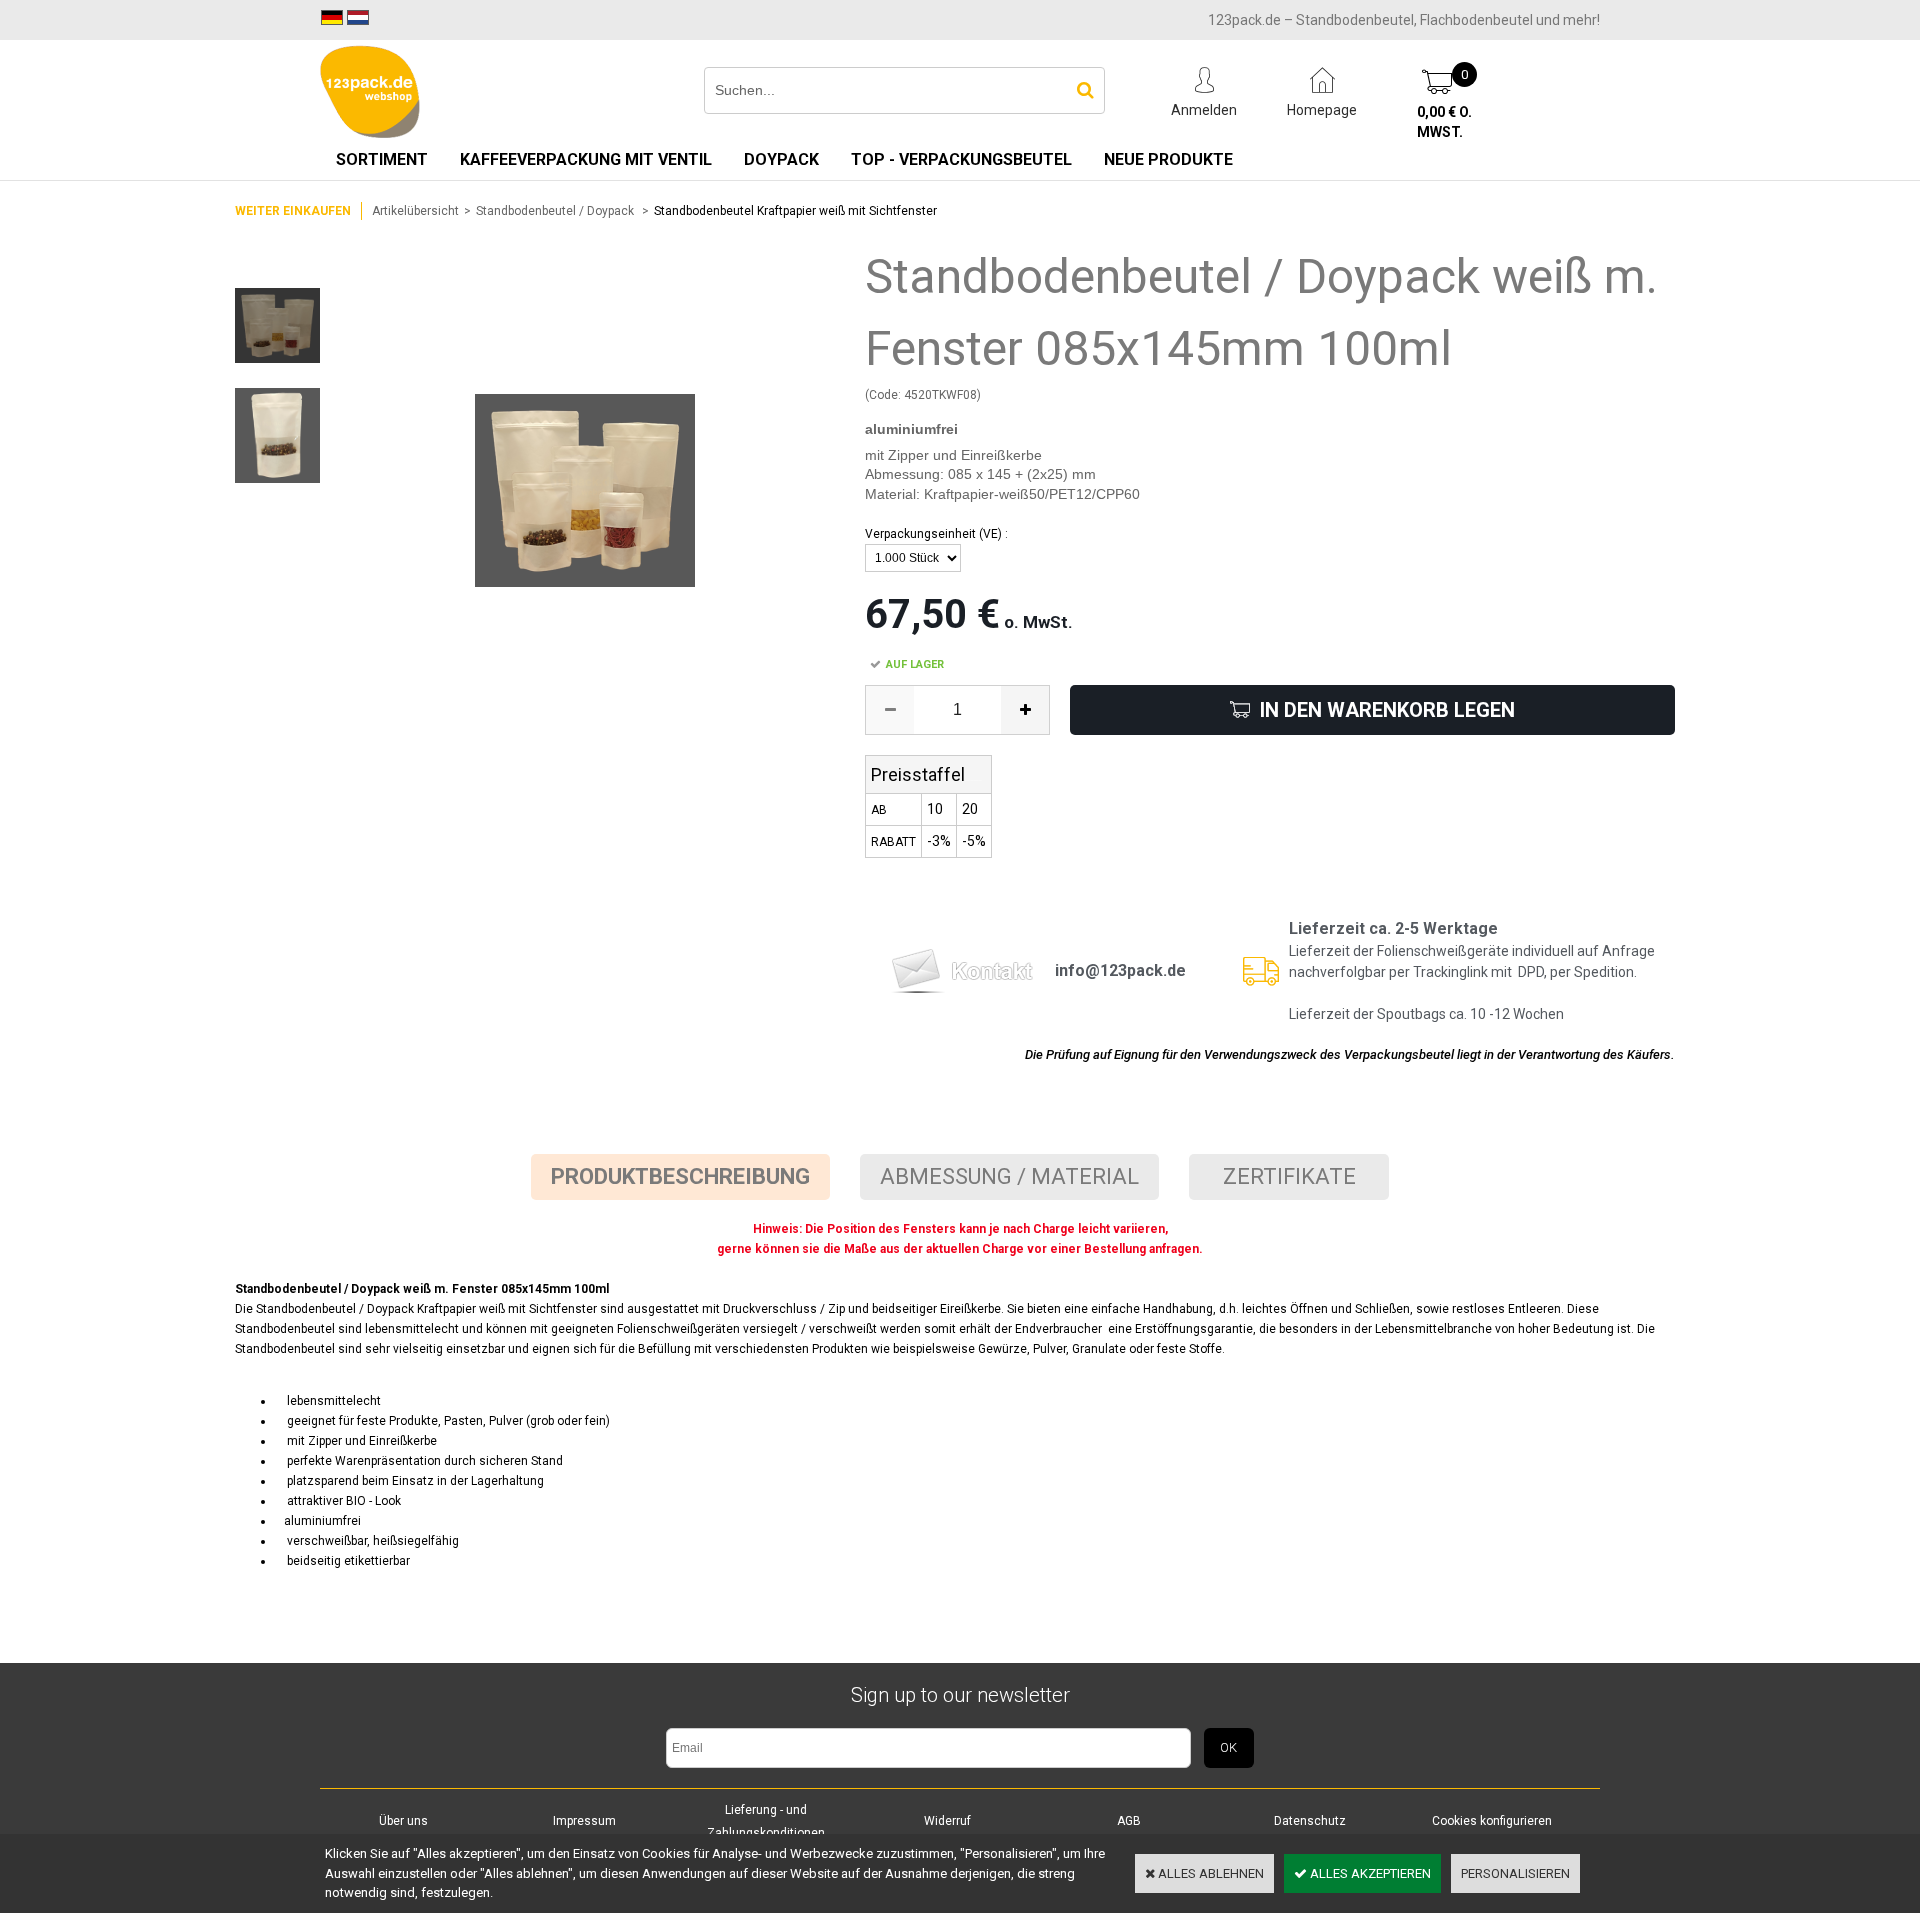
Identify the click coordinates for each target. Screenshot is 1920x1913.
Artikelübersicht (415, 211)
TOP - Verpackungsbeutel (961, 159)
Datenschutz (1310, 1821)
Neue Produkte (1168, 159)
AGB (1129, 1821)
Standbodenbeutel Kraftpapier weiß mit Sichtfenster (795, 211)
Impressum (584, 1821)
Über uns (403, 1821)
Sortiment (382, 159)
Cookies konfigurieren (1492, 1821)
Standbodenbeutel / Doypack (556, 211)
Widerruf (947, 1821)
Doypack (781, 159)
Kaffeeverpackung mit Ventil (586, 159)
